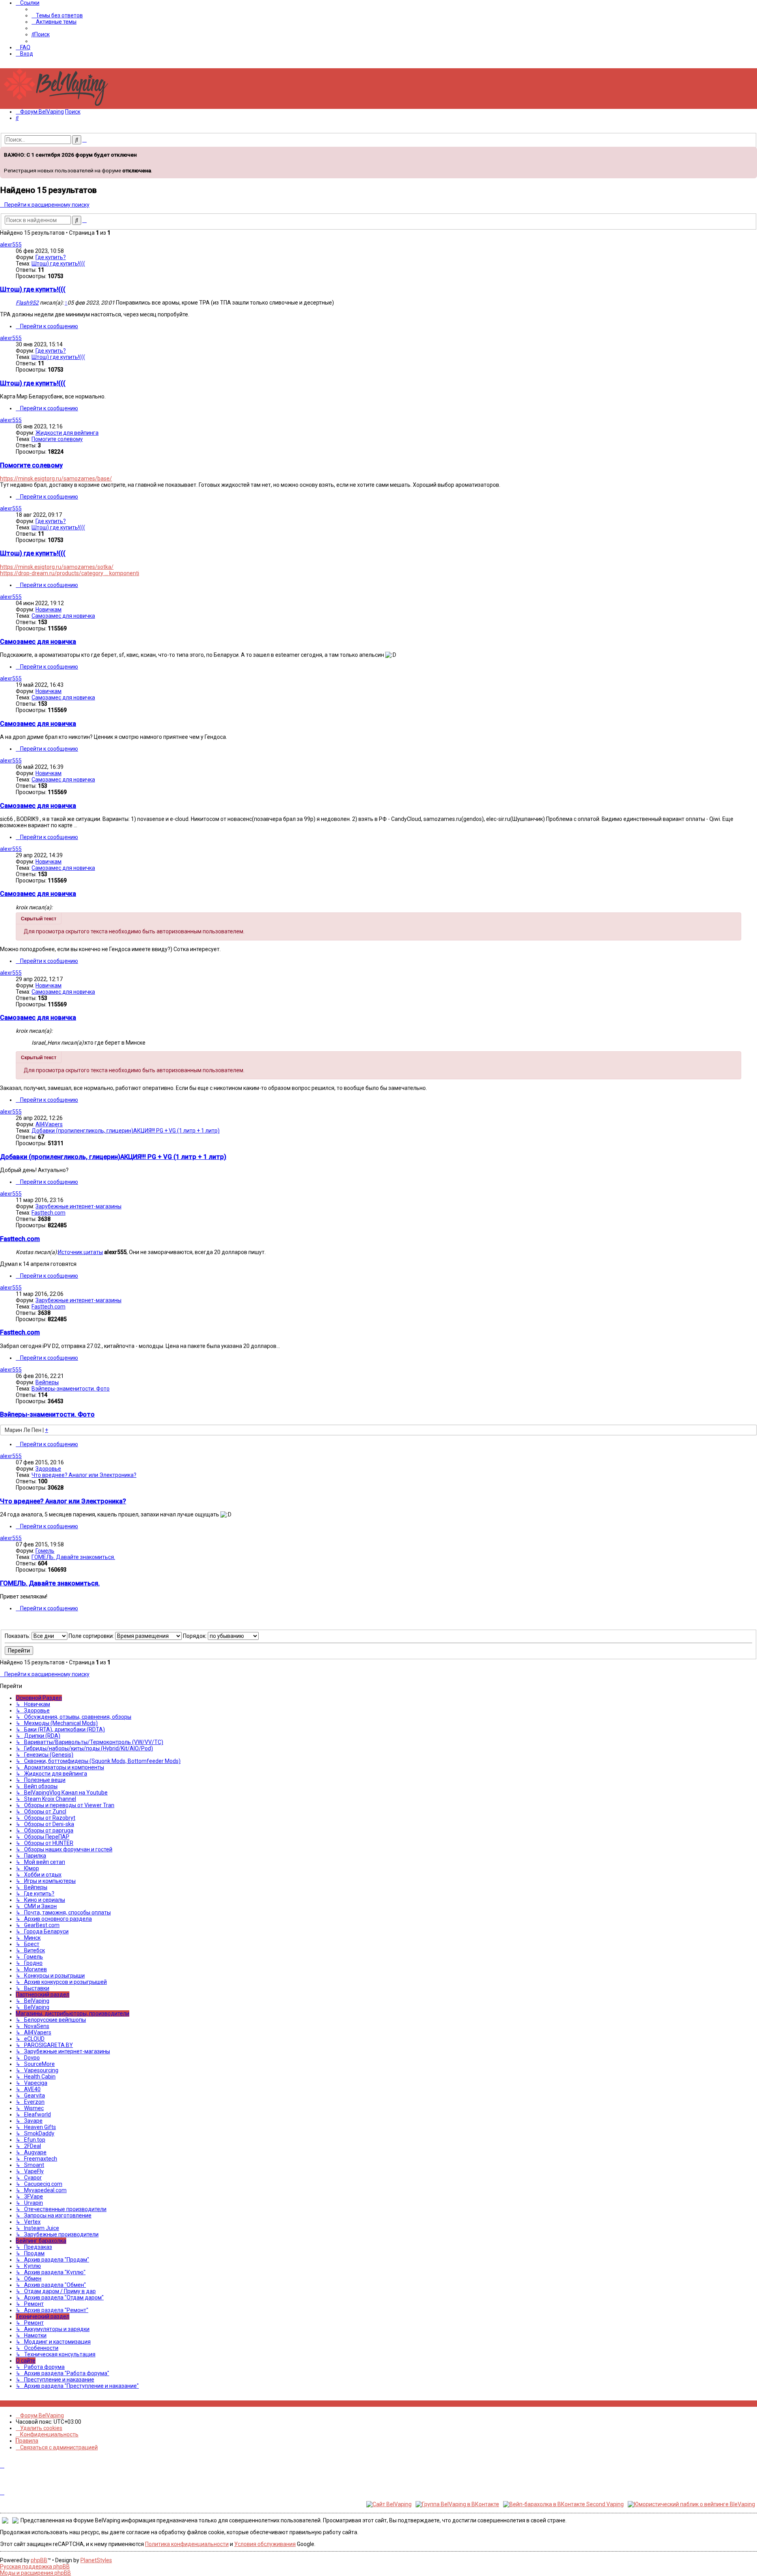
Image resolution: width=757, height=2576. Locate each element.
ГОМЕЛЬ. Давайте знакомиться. (73, 1557)
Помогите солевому (57, 439)
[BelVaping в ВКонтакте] (2, 2404)
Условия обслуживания (265, 2544)
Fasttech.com (48, 1213)
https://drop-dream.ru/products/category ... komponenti (70, 573)
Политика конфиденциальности (187, 2544)
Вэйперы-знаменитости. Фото (71, 1389)
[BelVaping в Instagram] (7, 2404)
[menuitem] (57, 15)
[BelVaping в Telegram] (33, 2404)
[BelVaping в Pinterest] (15, 2404)
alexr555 (11, 245)
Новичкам (48, 609)
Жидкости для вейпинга (67, 433)
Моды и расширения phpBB (35, 2573)
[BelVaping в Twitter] (20, 2404)
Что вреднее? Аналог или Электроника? (84, 1475)
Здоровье (48, 1469)
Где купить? (51, 257)
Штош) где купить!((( (58, 264)
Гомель (45, 1551)
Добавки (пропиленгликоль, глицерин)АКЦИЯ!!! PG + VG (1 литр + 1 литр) (126, 1131)
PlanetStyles (96, 2560)
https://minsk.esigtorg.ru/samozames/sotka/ (57, 567)
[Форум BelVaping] (59, 106)
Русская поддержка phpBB (35, 2567)
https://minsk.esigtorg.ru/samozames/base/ (56, 479)
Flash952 (27, 303)
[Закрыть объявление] (750, 152)
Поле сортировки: (92, 1636)
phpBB (39, 2560)
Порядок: (195, 1636)
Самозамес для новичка (63, 616)
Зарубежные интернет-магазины (78, 1206)
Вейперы (47, 1382)
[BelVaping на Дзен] (28, 2404)
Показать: (18, 1636)
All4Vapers (49, 1124)
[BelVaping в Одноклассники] (24, 2404)
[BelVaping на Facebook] (11, 2404)
